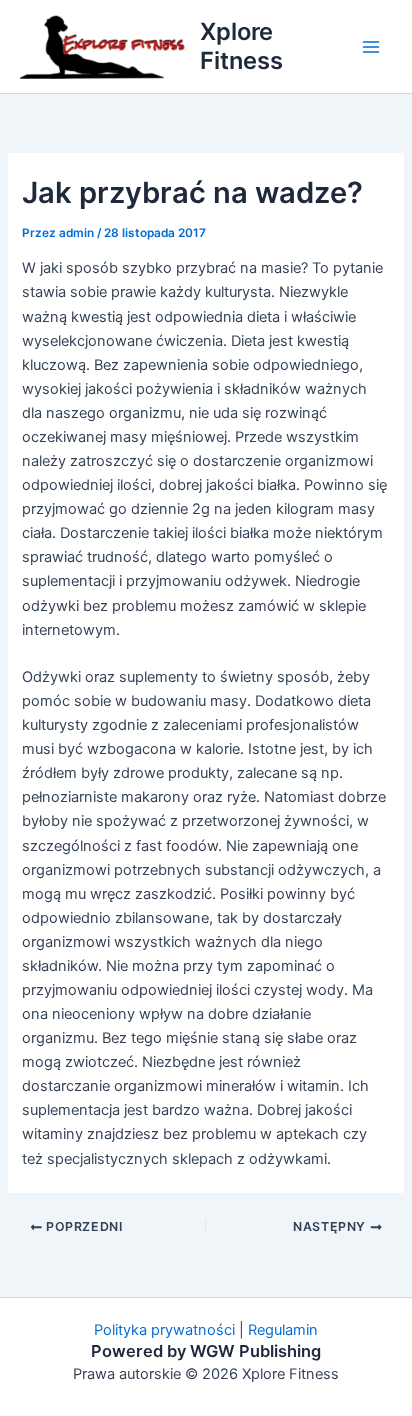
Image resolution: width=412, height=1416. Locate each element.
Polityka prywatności (164, 1330)
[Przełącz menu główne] (371, 47)
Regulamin (283, 1330)
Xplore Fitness (241, 45)
